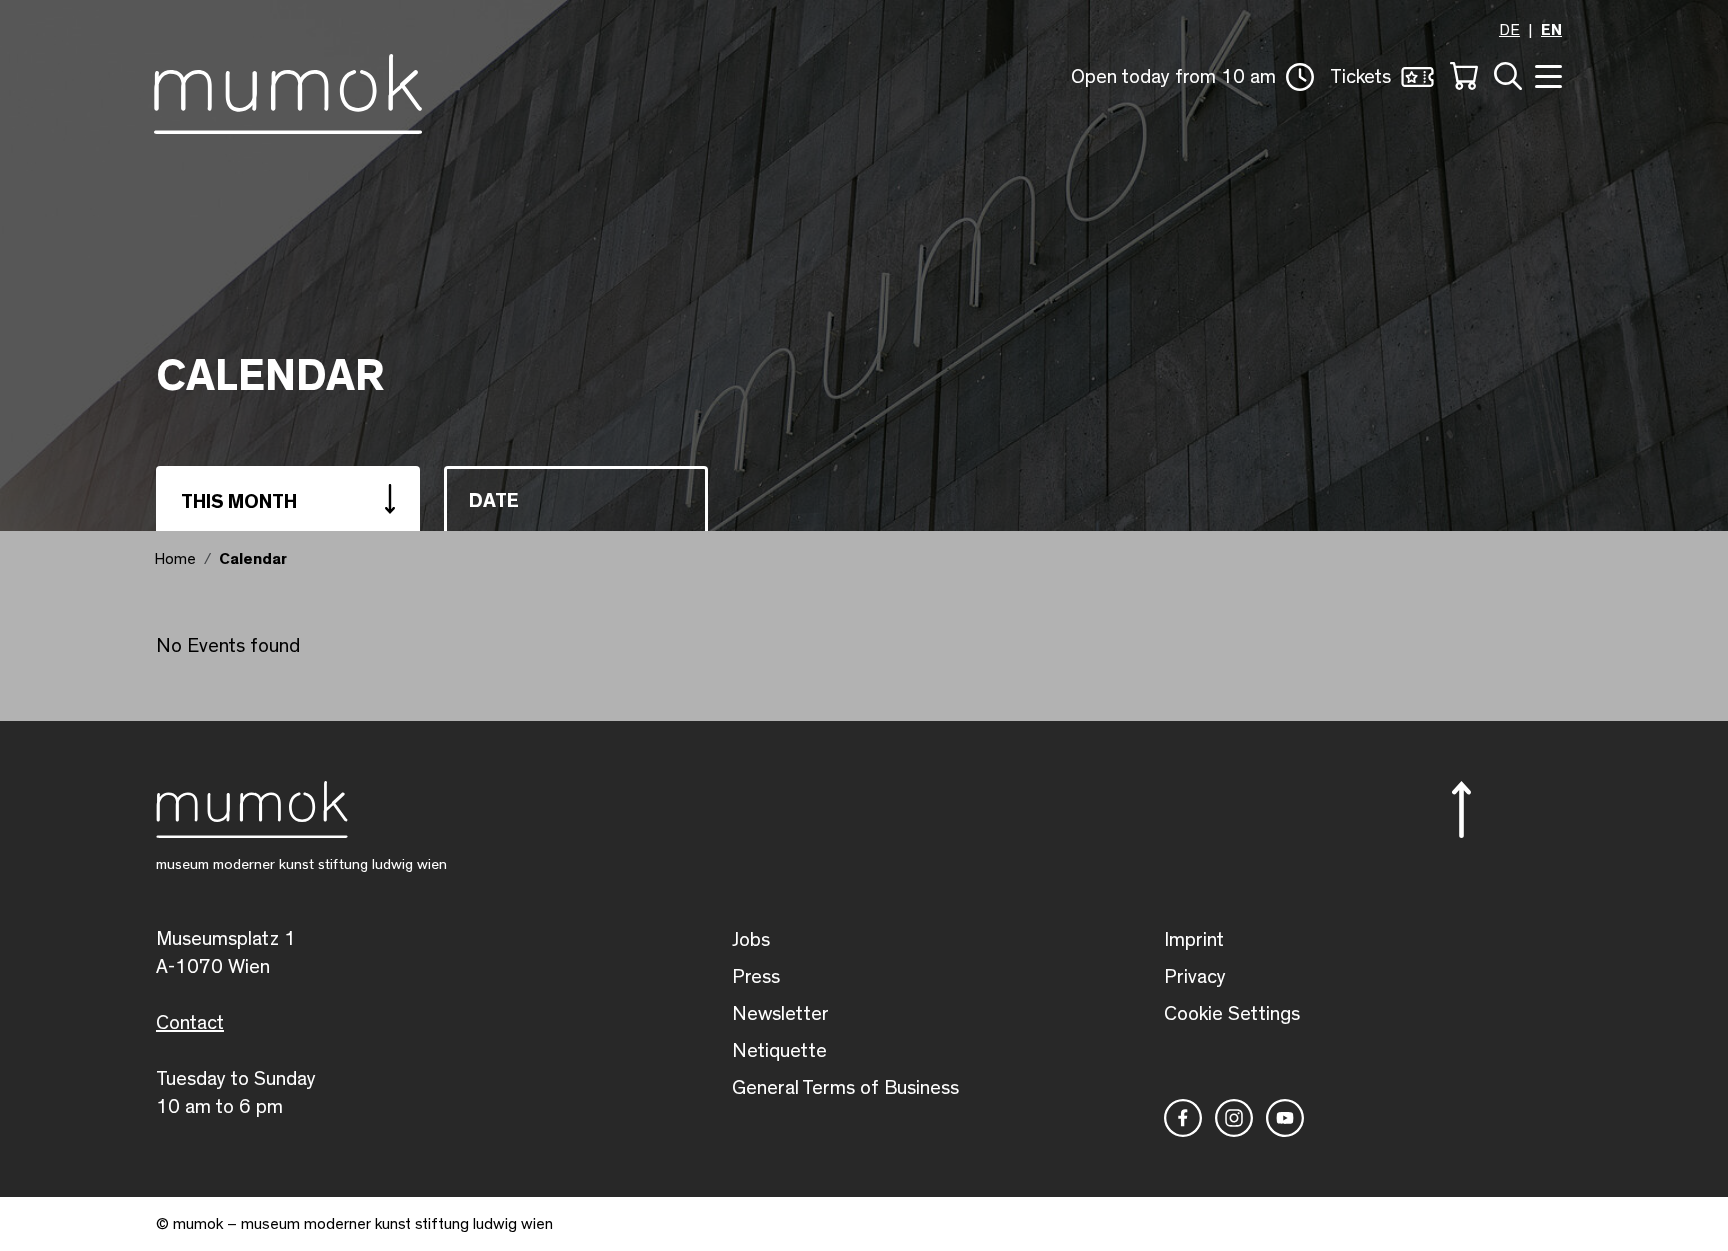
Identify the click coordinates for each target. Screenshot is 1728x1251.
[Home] (288, 90)
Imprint (1194, 940)
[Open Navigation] (1546, 74)
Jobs (751, 940)
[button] (1192, 77)
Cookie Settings (1232, 1014)
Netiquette (779, 1051)
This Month (239, 502)
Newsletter (780, 1014)
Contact (190, 1023)
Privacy (1195, 977)
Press (756, 977)
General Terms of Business (845, 1088)
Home (175, 559)
